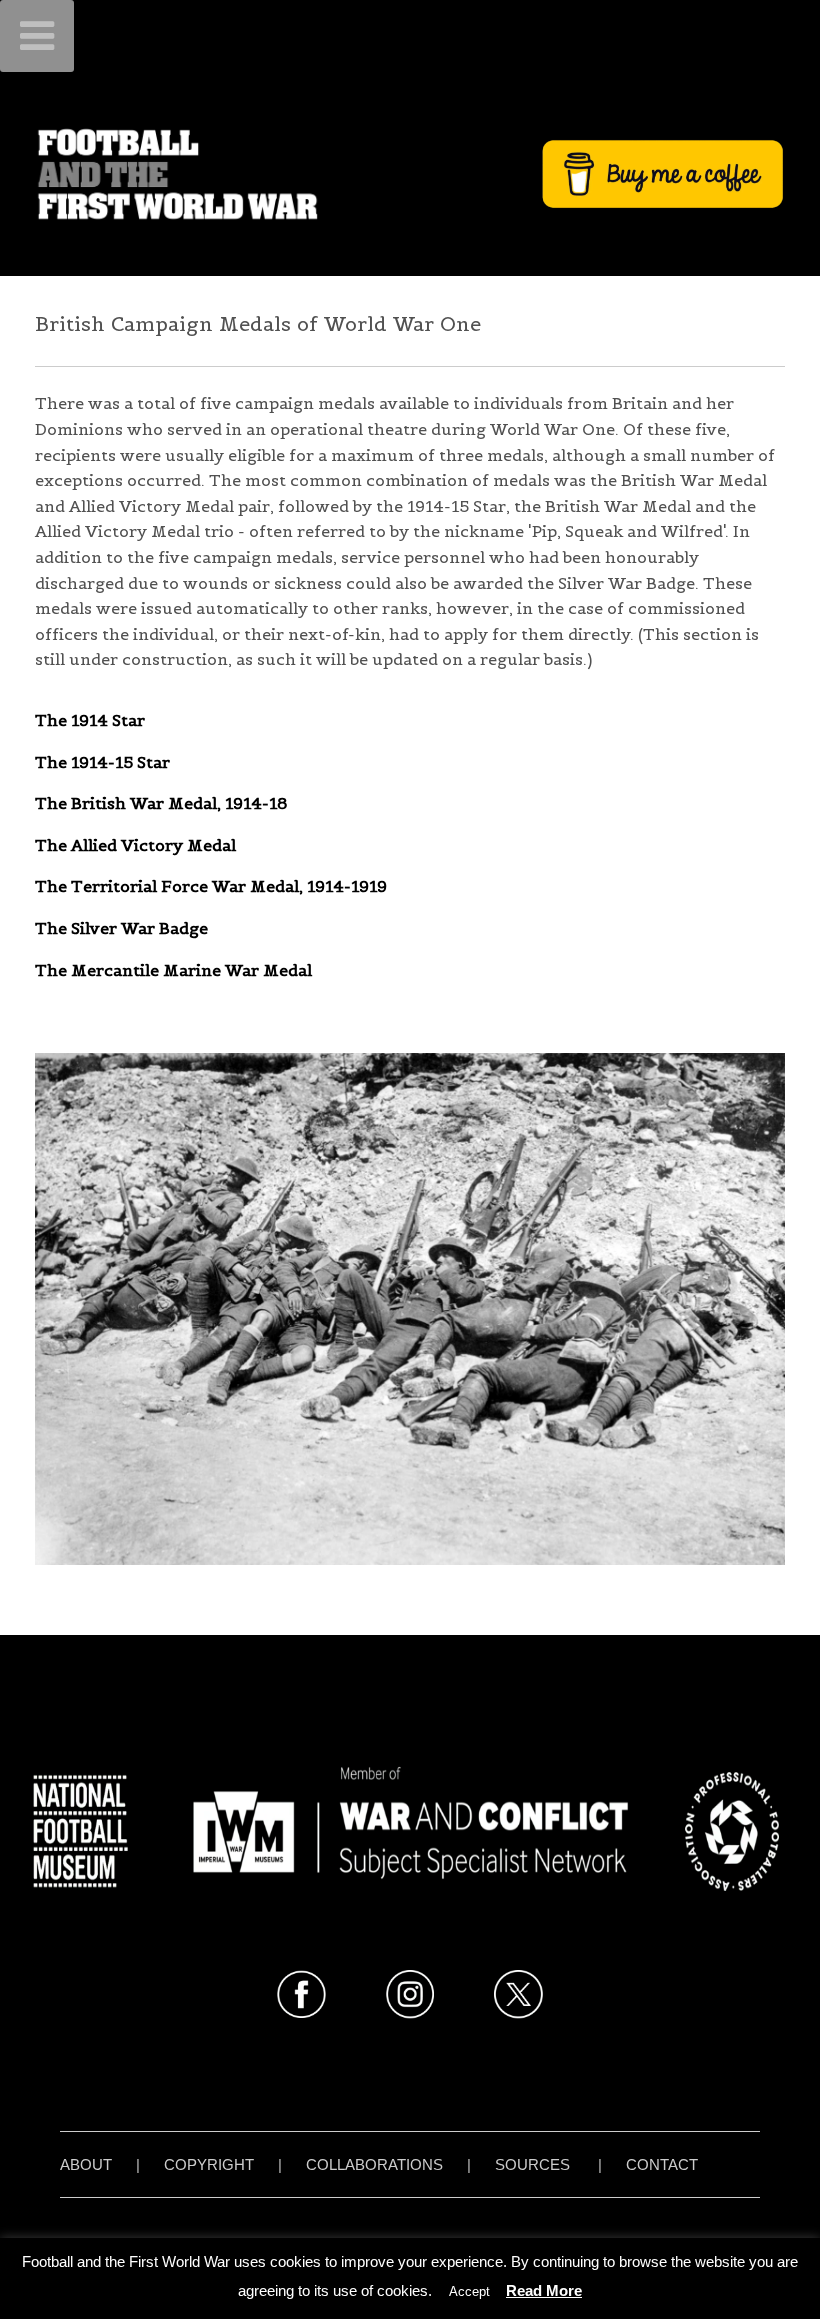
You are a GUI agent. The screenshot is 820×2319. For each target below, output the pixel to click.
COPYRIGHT (209, 2164)
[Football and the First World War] (410, 173)
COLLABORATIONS (374, 2164)
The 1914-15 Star (102, 762)
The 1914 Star (90, 720)
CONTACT (662, 2164)
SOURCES (532, 2164)
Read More (544, 2290)
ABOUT (86, 2164)
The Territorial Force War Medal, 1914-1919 (211, 886)
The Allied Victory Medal (135, 845)
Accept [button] (469, 2291)
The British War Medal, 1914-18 (161, 803)
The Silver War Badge (121, 928)
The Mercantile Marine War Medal (173, 970)
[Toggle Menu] (37, 36)
